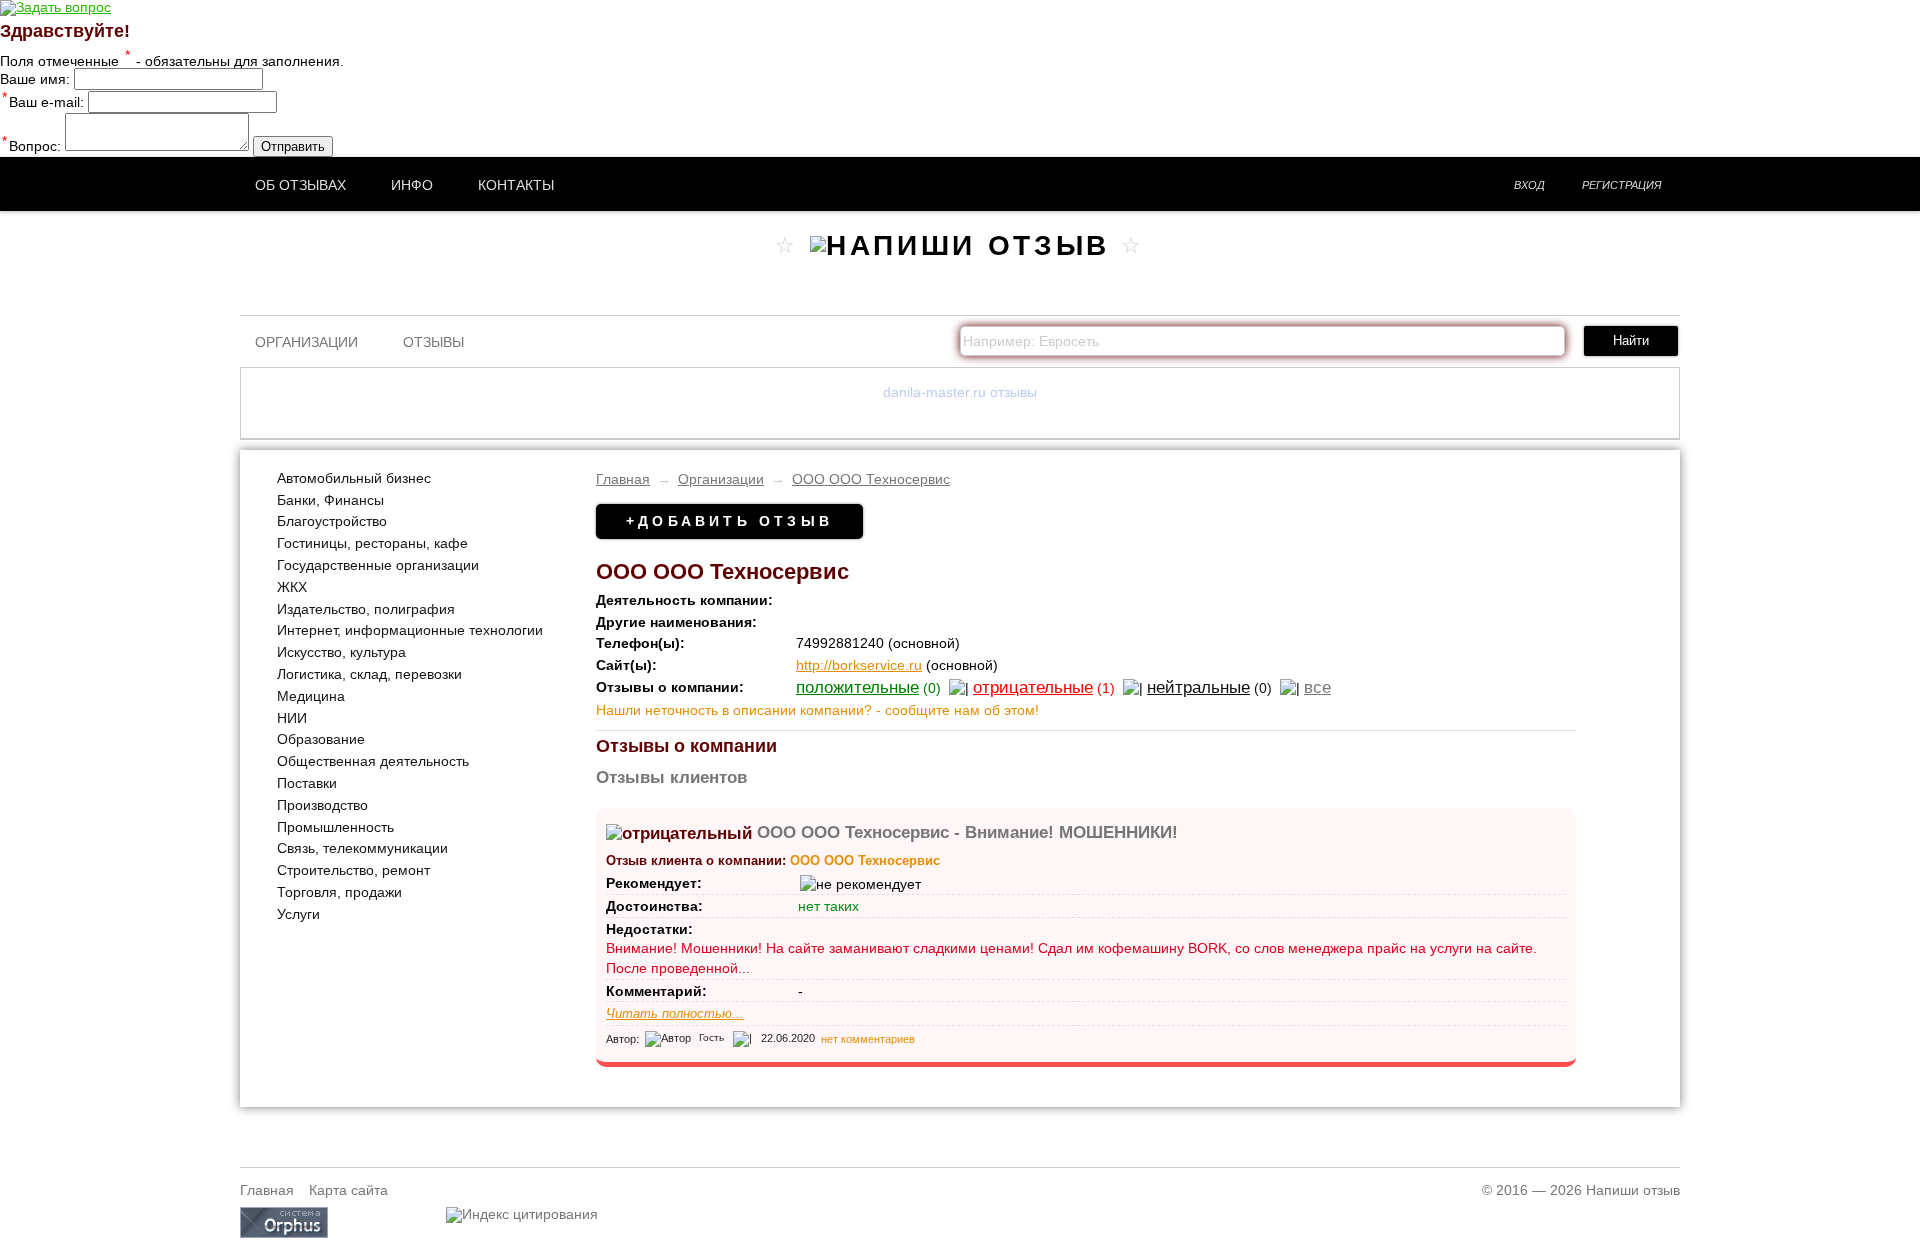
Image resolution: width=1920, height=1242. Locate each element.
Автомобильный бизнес (354, 478)
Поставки (307, 783)
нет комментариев (868, 1038)
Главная (623, 479)
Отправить (293, 146)
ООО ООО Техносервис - (967, 832)
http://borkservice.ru (859, 665)
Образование (321, 739)
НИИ (292, 718)
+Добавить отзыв (729, 521)
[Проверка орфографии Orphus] (284, 1233)
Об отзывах (300, 185)
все (1317, 687)
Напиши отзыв (1633, 1190)
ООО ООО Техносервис (871, 479)
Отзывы (433, 342)
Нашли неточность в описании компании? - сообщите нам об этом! (817, 710)
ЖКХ (292, 587)
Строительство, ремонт (353, 870)
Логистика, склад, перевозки (369, 674)
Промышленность (335, 827)
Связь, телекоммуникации (362, 848)
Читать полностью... (675, 1014)
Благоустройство (332, 521)
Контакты (516, 185)
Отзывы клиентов (671, 777)
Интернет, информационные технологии (410, 630)
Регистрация (1622, 185)
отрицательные (1033, 687)
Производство (322, 805)
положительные (857, 687)
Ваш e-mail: (43, 102)
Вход (1529, 185)
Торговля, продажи (339, 892)
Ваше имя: (35, 79)
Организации (306, 342)
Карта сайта (348, 1190)
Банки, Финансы (330, 500)
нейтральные (1198, 687)
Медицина (311, 696)
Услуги (298, 914)
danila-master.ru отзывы (960, 392)
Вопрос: (31, 146)
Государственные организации (378, 565)
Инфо (412, 185)
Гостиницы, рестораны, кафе (372, 543)
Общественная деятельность (373, 761)
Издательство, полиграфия (366, 609)
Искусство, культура (341, 652)
